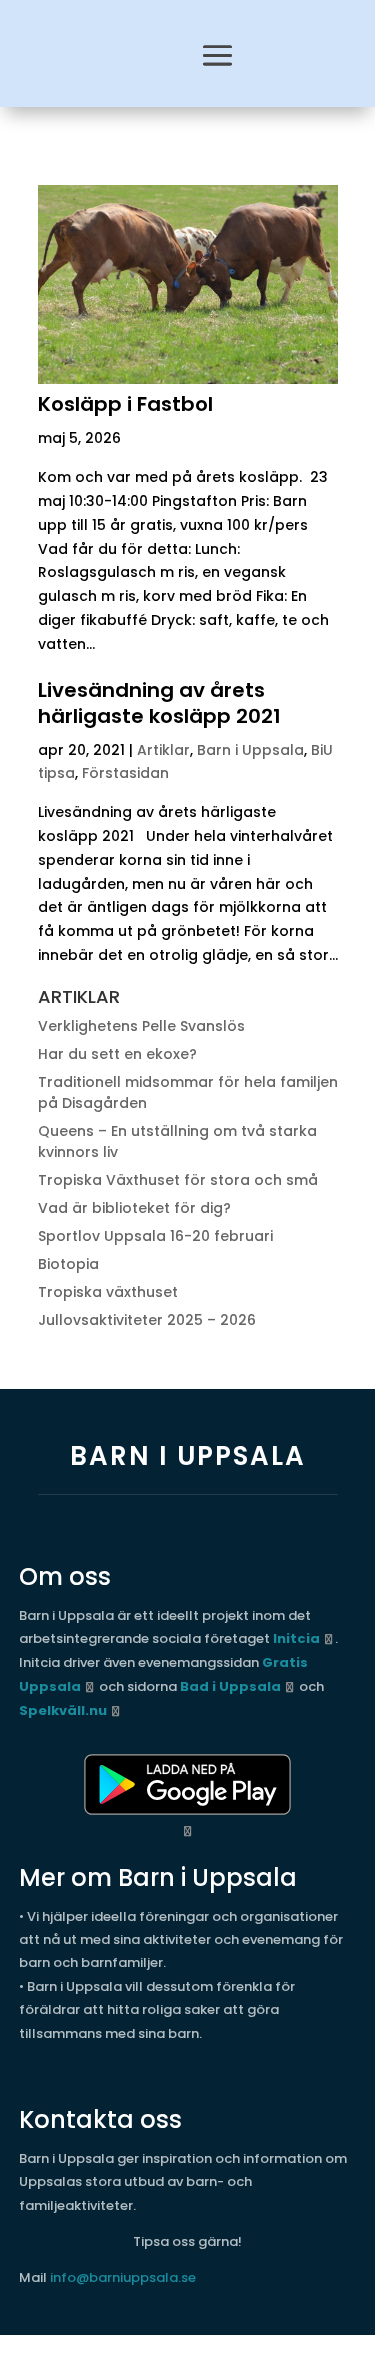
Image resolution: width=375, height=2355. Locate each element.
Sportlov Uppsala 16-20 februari (155, 1236)
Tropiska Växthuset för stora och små (178, 1180)
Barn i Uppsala (250, 750)
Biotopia (68, 1264)
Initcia (296, 1638)
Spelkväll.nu (63, 1710)
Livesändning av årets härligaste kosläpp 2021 (159, 703)
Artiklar (163, 750)
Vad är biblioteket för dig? (134, 1208)
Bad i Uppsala (230, 1686)
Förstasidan (125, 773)
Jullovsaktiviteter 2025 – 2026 (147, 1320)
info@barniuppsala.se (123, 2277)
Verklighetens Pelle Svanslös (141, 1026)
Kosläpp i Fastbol (125, 404)
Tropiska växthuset (108, 1292)
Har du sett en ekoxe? (117, 1054)
